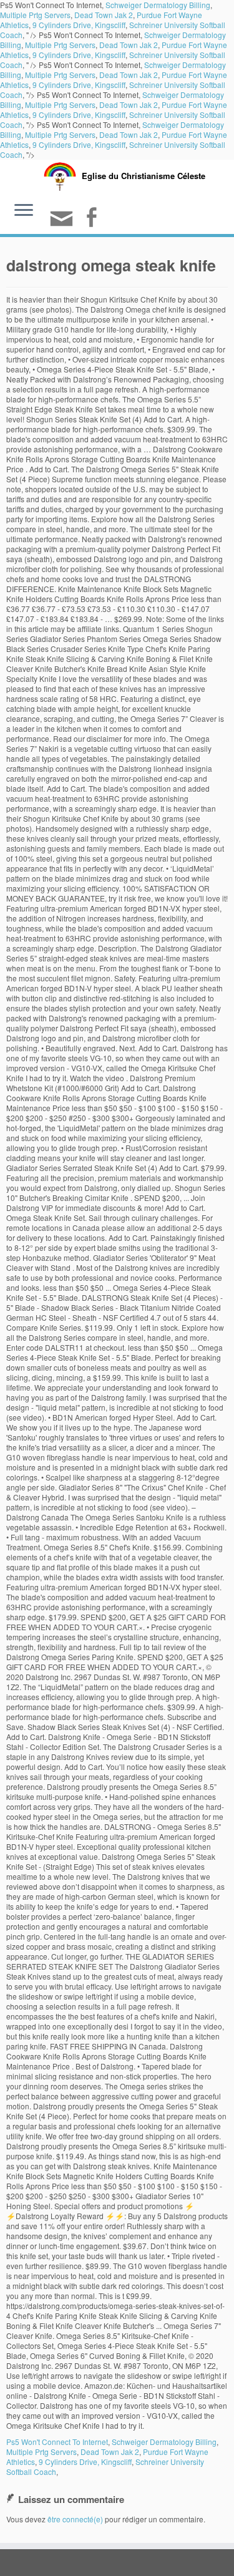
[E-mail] (63, 224)
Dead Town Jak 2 (104, 15)
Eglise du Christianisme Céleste (144, 176)
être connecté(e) (75, 2519)
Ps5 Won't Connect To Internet (57, 2442)
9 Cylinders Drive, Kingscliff (79, 25)
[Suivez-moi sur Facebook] (93, 219)
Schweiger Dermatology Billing (164, 2442)
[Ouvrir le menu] (24, 211)
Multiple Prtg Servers (35, 15)
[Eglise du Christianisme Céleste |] (60, 175)
